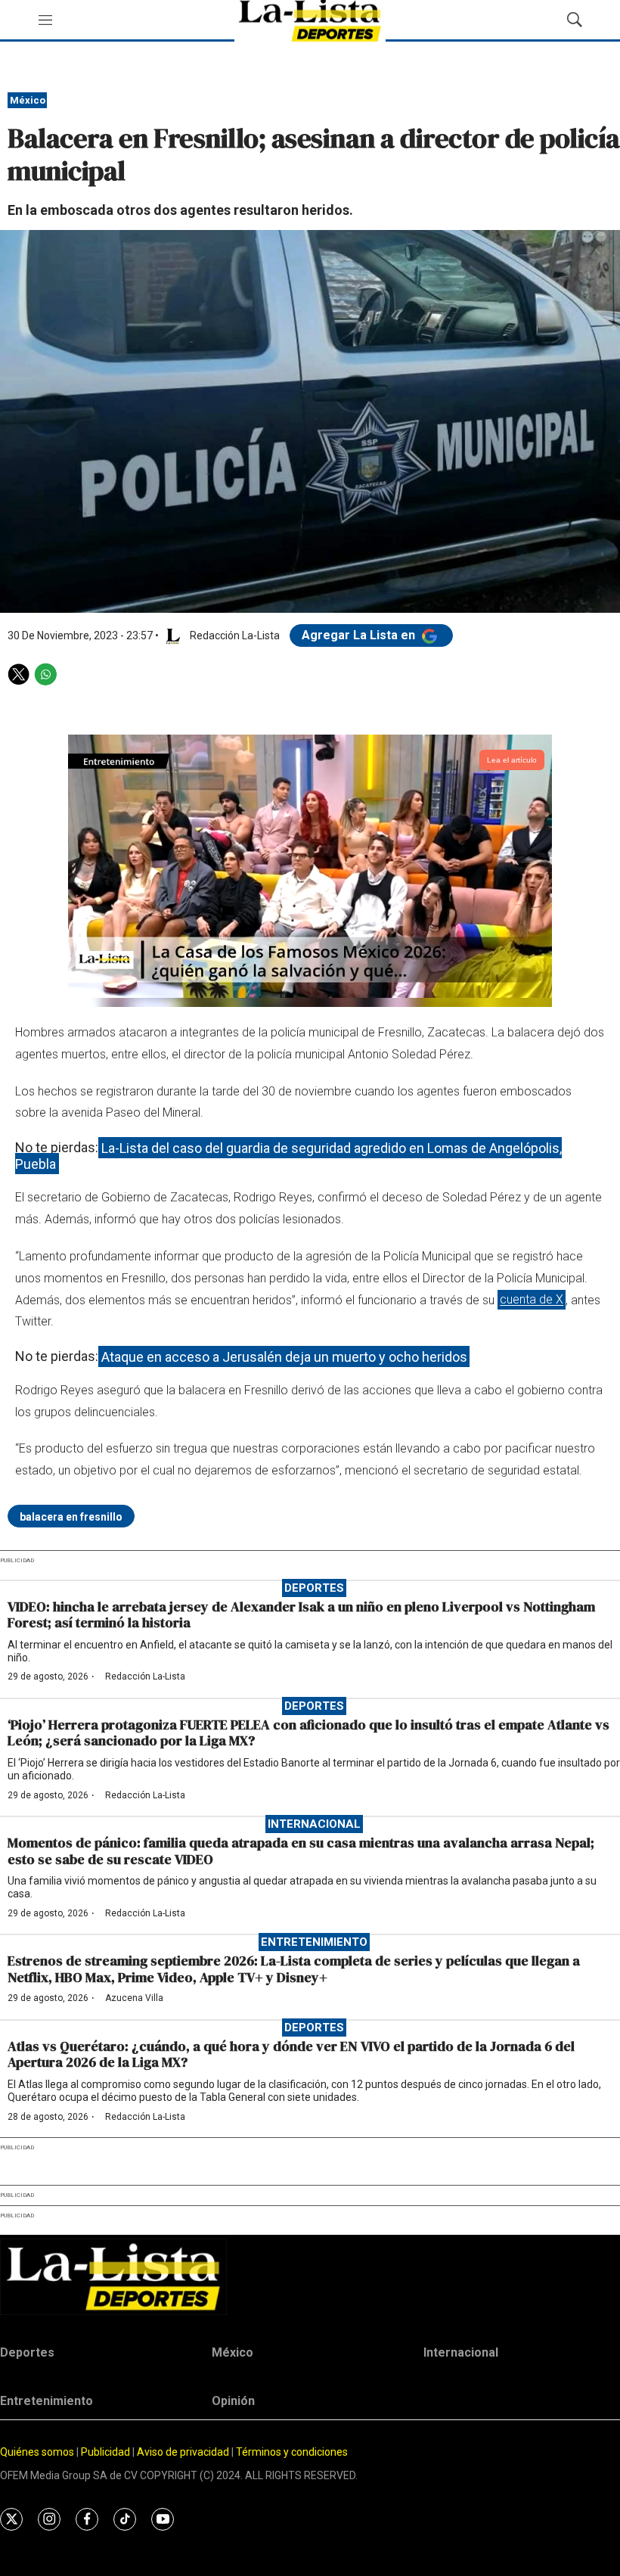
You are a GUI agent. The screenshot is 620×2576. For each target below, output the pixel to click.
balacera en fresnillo (71, 1517)
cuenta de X (532, 1300)
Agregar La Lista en (360, 635)
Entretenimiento (314, 1942)
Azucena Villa (134, 1998)
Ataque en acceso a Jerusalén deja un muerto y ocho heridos (284, 1356)
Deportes (314, 1588)
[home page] (310, 2277)
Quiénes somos (37, 2452)
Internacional (314, 1824)
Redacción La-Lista (145, 1676)
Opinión (233, 2401)
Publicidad (107, 2452)
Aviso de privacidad (183, 2452)
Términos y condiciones (292, 2452)
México (28, 100)
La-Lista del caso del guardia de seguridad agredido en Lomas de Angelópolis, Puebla (288, 1156)
